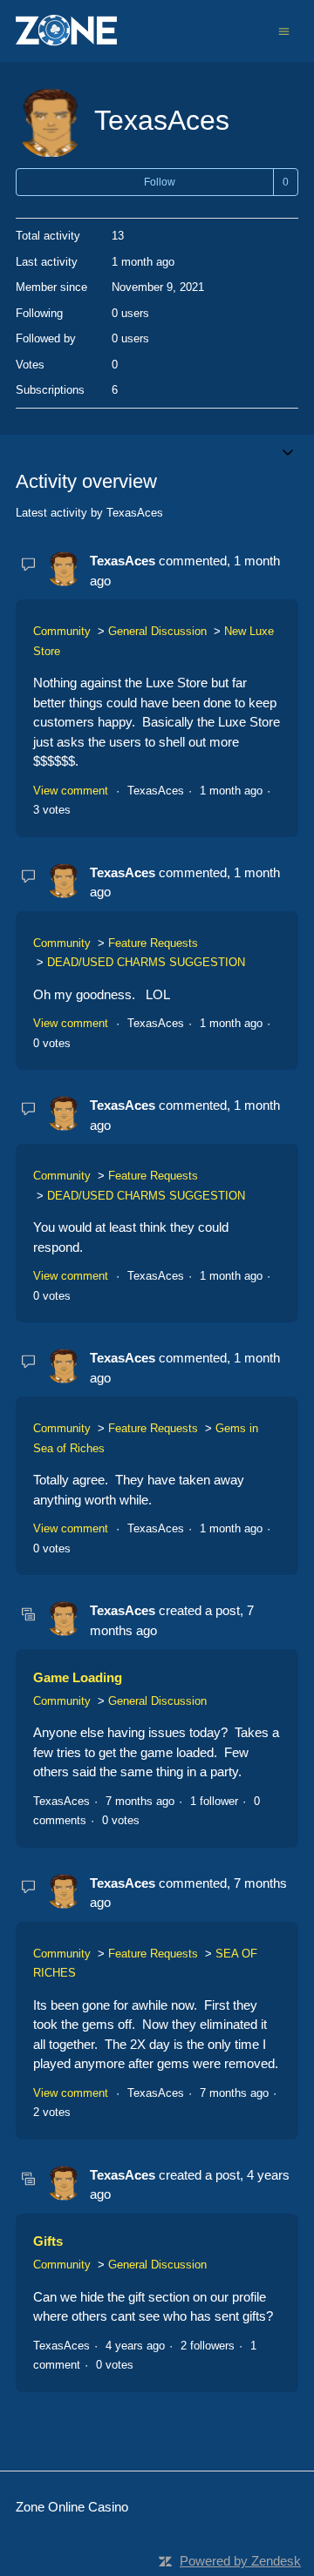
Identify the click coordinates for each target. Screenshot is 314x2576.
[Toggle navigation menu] (284, 30)
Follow (160, 182)
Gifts (48, 2241)
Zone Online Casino (72, 2507)
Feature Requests (153, 943)
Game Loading (78, 1677)
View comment (71, 791)
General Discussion (157, 631)
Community (62, 631)
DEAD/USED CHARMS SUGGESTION (146, 962)
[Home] (66, 31)
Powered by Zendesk (240, 2561)
